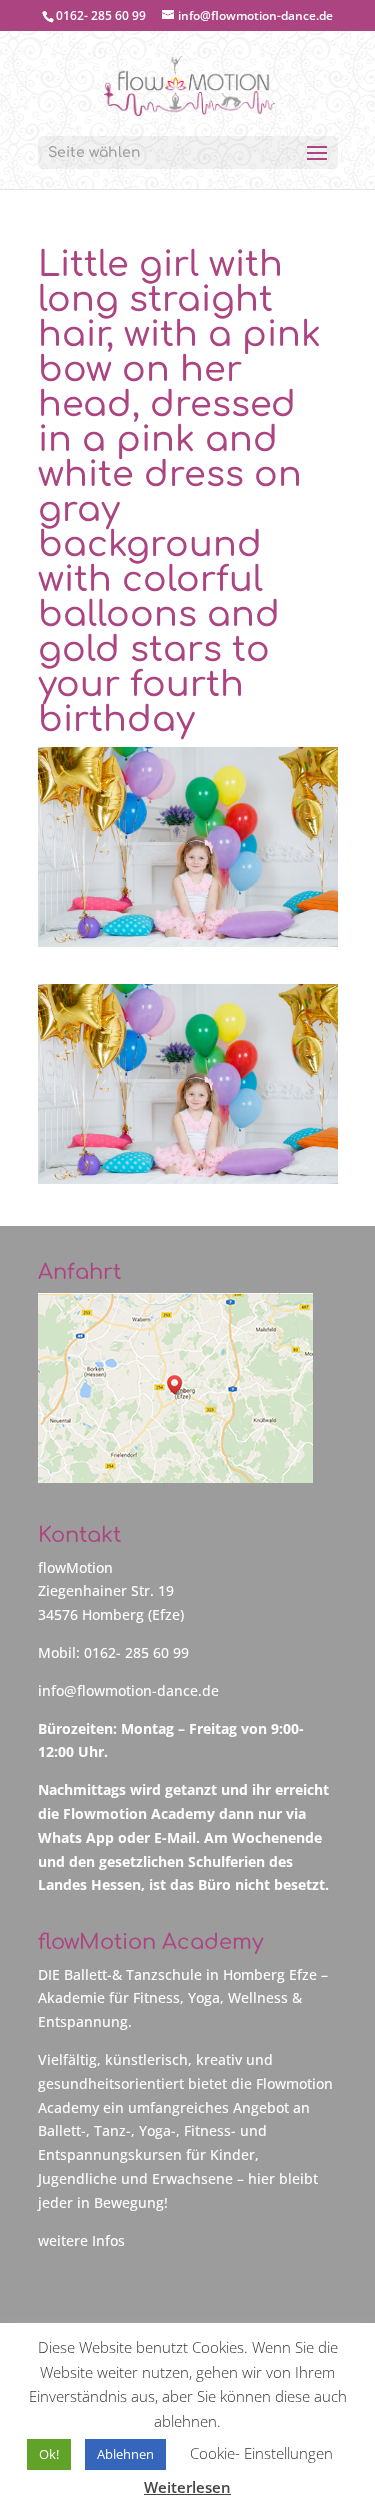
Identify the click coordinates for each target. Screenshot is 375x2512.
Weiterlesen (187, 2487)
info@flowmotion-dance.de (128, 1690)
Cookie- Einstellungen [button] (261, 2453)
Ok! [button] (49, 2454)
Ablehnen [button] (125, 2454)
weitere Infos (81, 2240)
